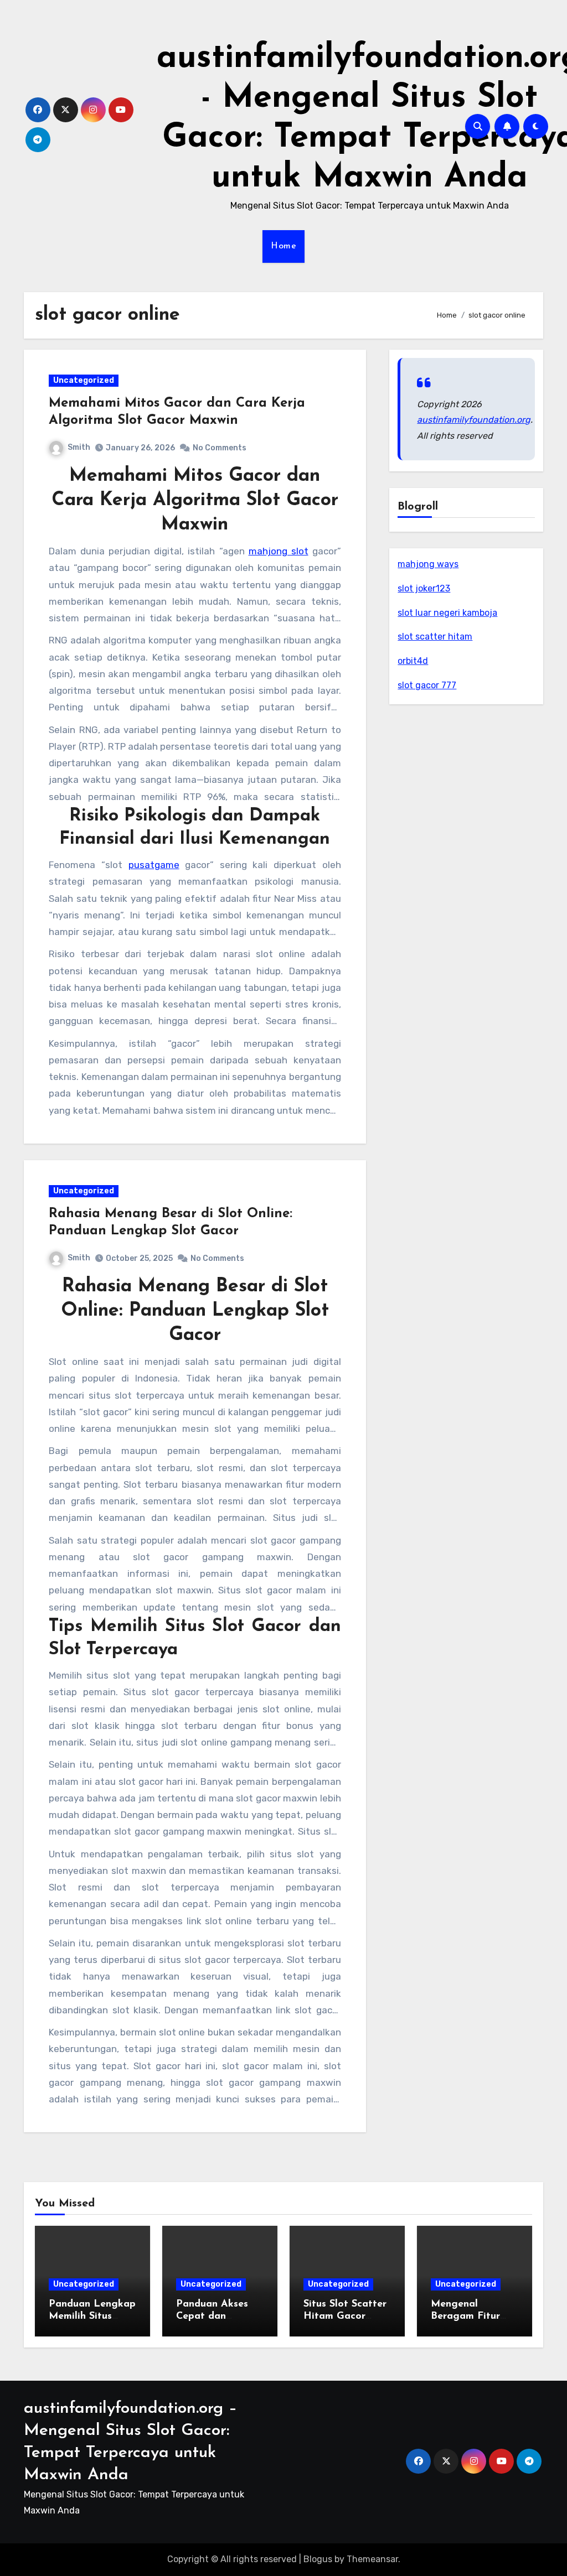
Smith (79, 447)
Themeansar (372, 2559)
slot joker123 (424, 588)
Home (283, 246)
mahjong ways (428, 564)
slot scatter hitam (435, 637)
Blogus (318, 2559)
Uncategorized (84, 380)
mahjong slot (279, 551)
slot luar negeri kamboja (447, 613)
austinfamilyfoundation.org (474, 420)
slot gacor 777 (427, 685)
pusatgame (154, 865)
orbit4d (413, 661)
